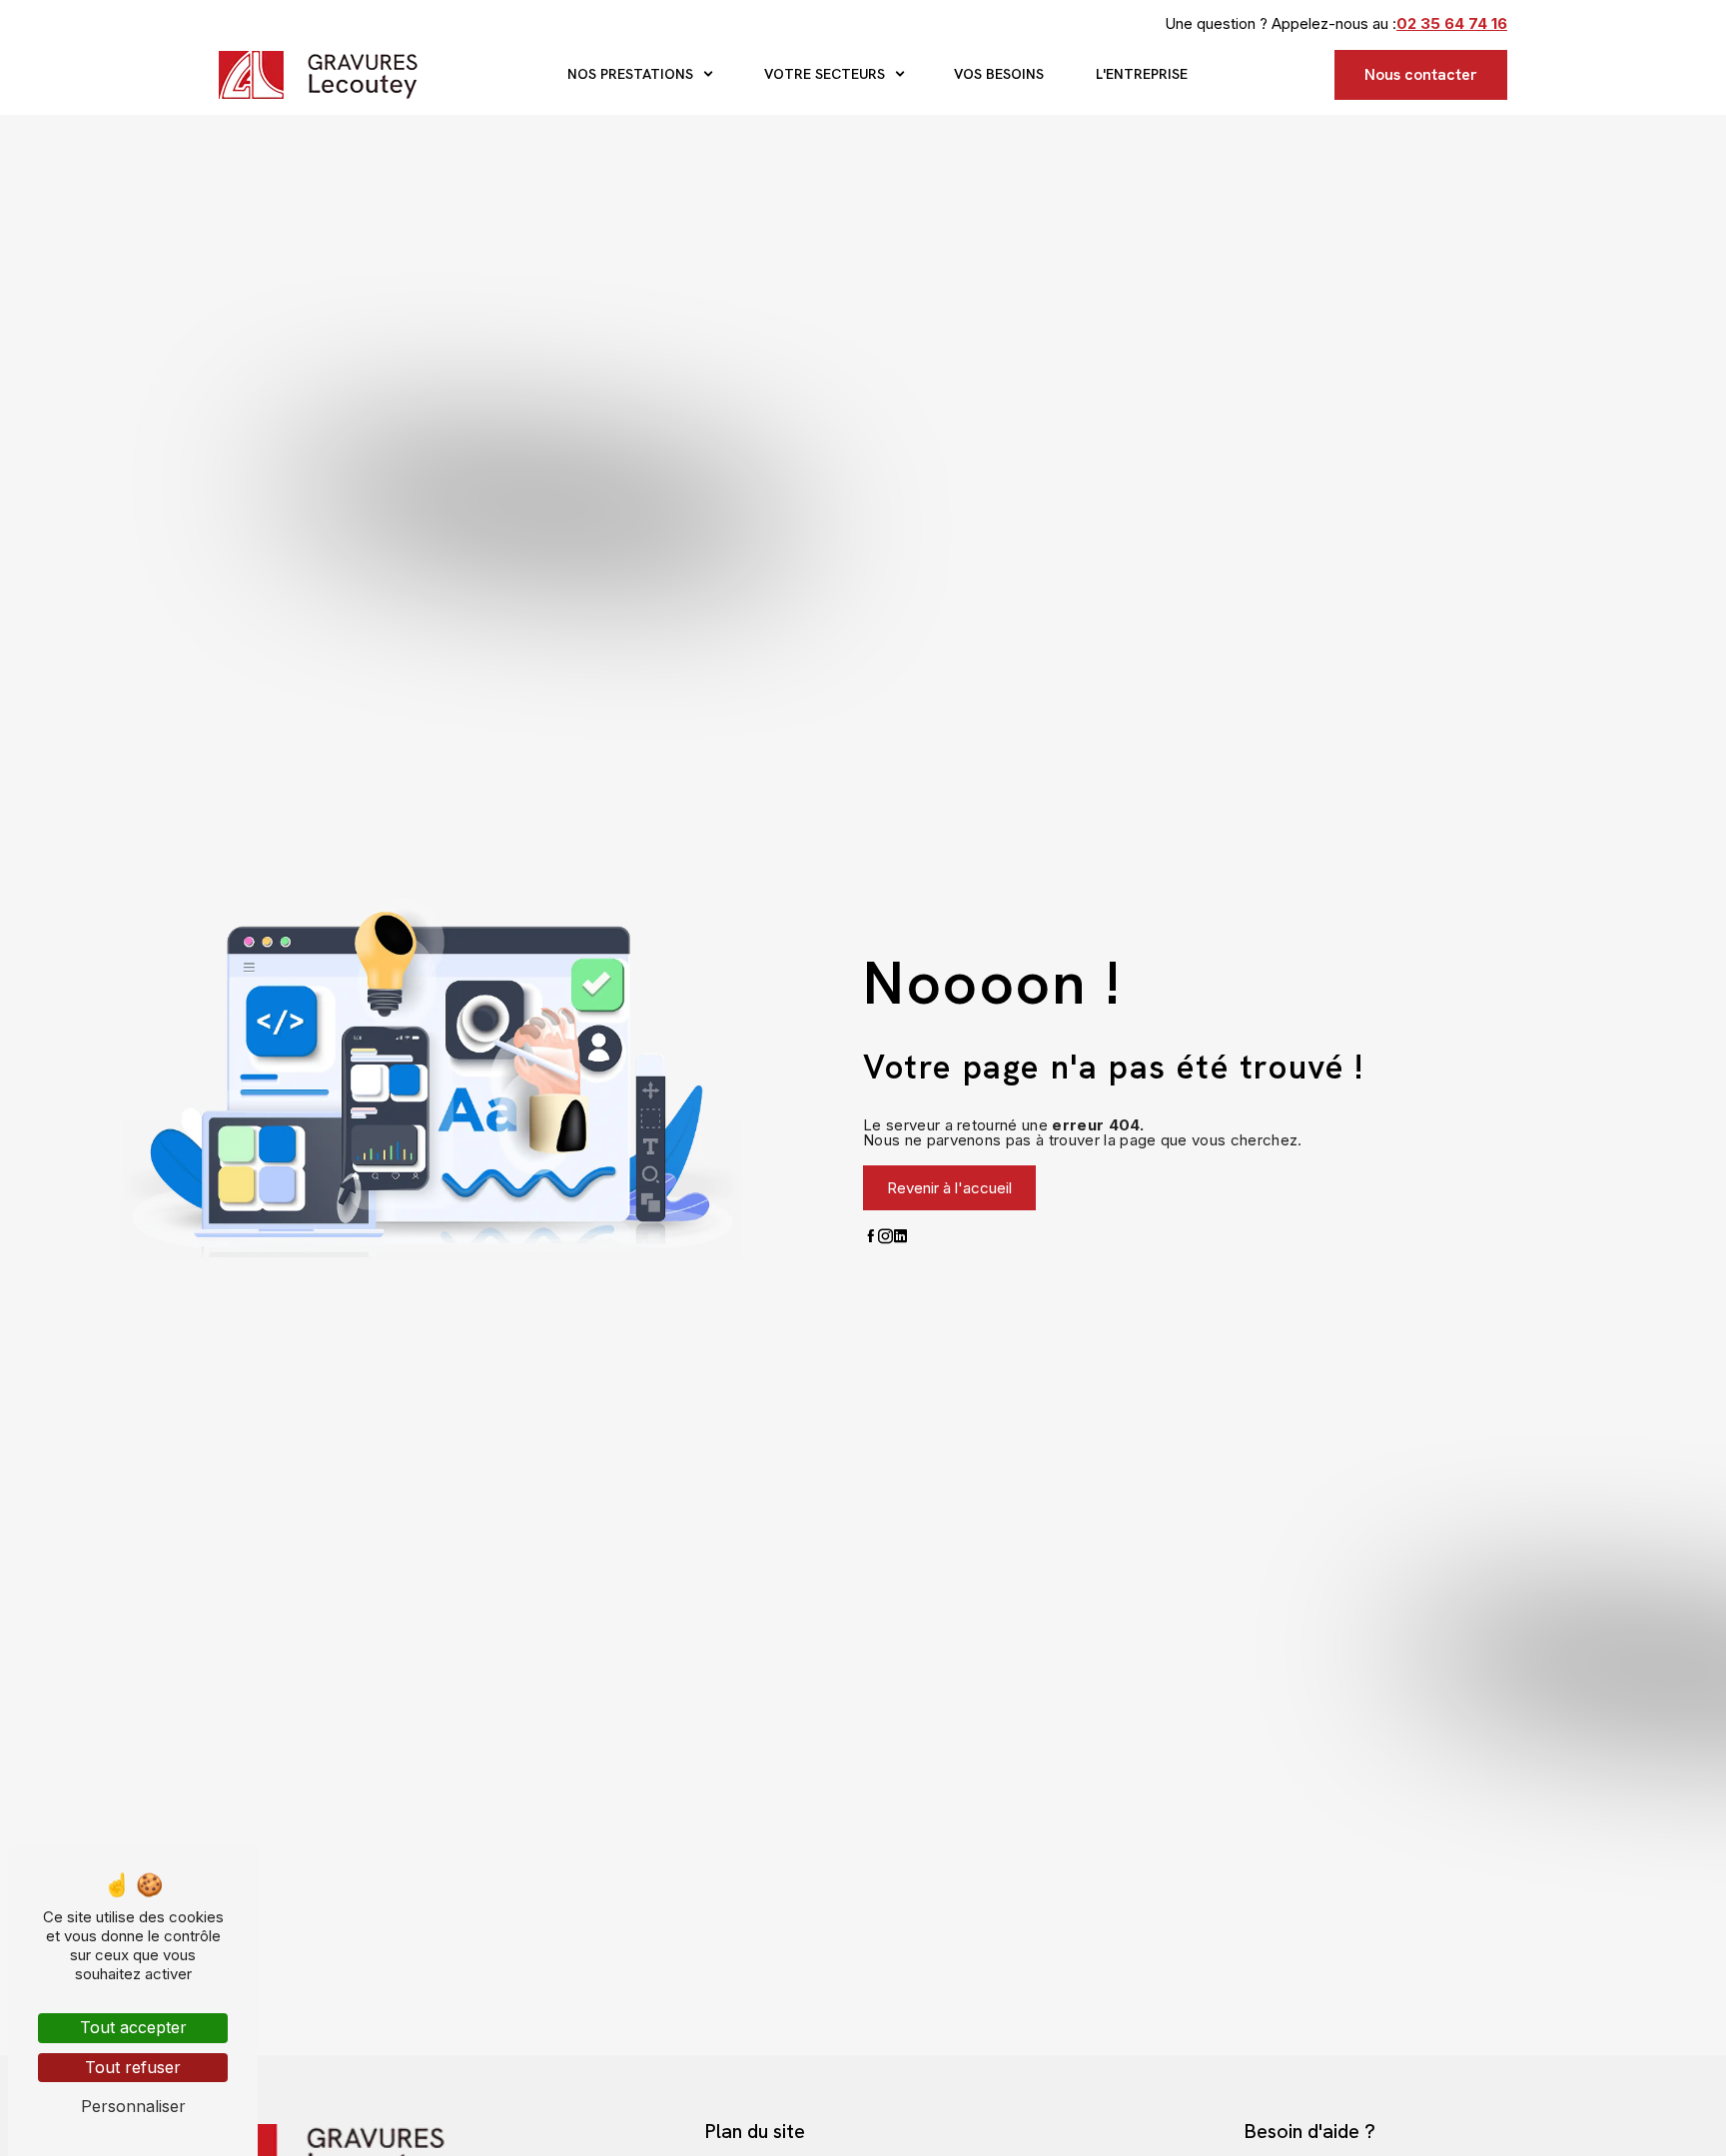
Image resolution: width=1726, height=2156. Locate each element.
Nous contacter (1421, 74)
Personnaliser (133, 2106)
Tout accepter (133, 2027)
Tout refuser (133, 2067)
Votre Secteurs (825, 74)
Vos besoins (999, 74)
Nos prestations (630, 74)
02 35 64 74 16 (1452, 23)
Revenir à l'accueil (949, 1188)
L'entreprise (1142, 74)
